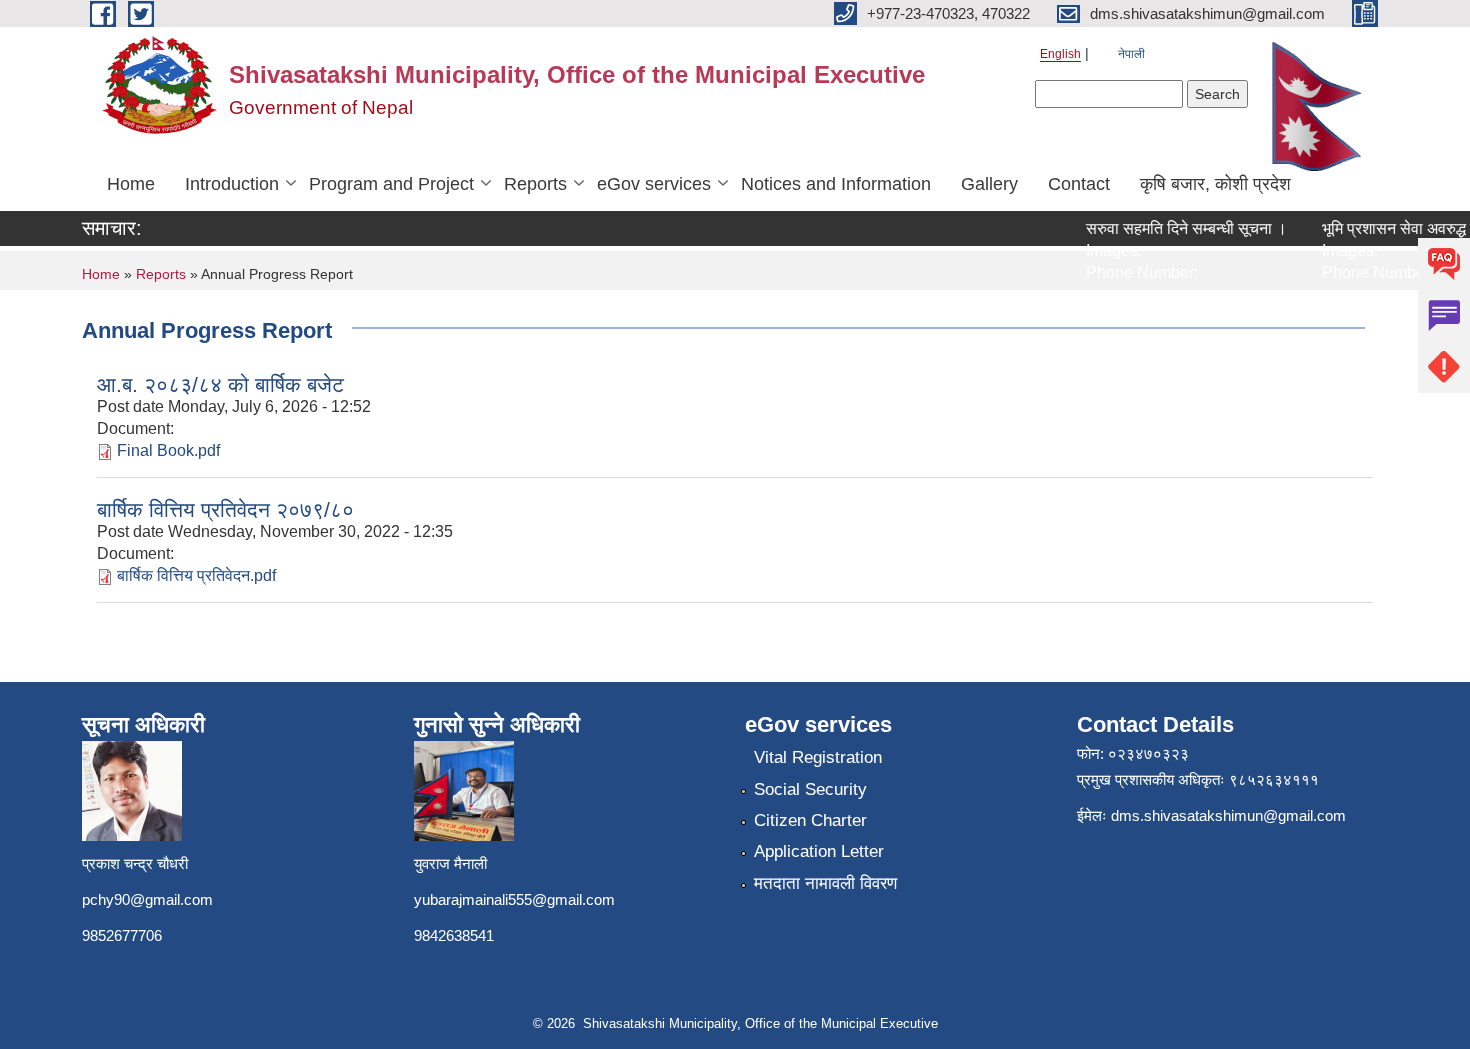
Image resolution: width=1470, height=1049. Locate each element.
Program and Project (391, 184)
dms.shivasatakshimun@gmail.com (1228, 815)
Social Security (810, 789)
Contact (1079, 184)
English (1060, 54)
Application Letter (819, 851)
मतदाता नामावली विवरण (825, 883)
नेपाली (1131, 54)
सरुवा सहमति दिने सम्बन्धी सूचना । (1173, 228)
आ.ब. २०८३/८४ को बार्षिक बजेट (220, 384)
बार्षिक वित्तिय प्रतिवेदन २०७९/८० (225, 509)
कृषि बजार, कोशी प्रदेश (1215, 184)
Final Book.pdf (168, 450)
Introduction (232, 184)
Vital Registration (818, 757)
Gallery (989, 184)
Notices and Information (836, 184)
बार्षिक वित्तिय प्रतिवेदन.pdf (196, 575)
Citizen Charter (810, 820)
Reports (535, 184)
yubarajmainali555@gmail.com (514, 899)
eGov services (654, 184)
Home (131, 184)
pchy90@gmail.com (147, 899)
